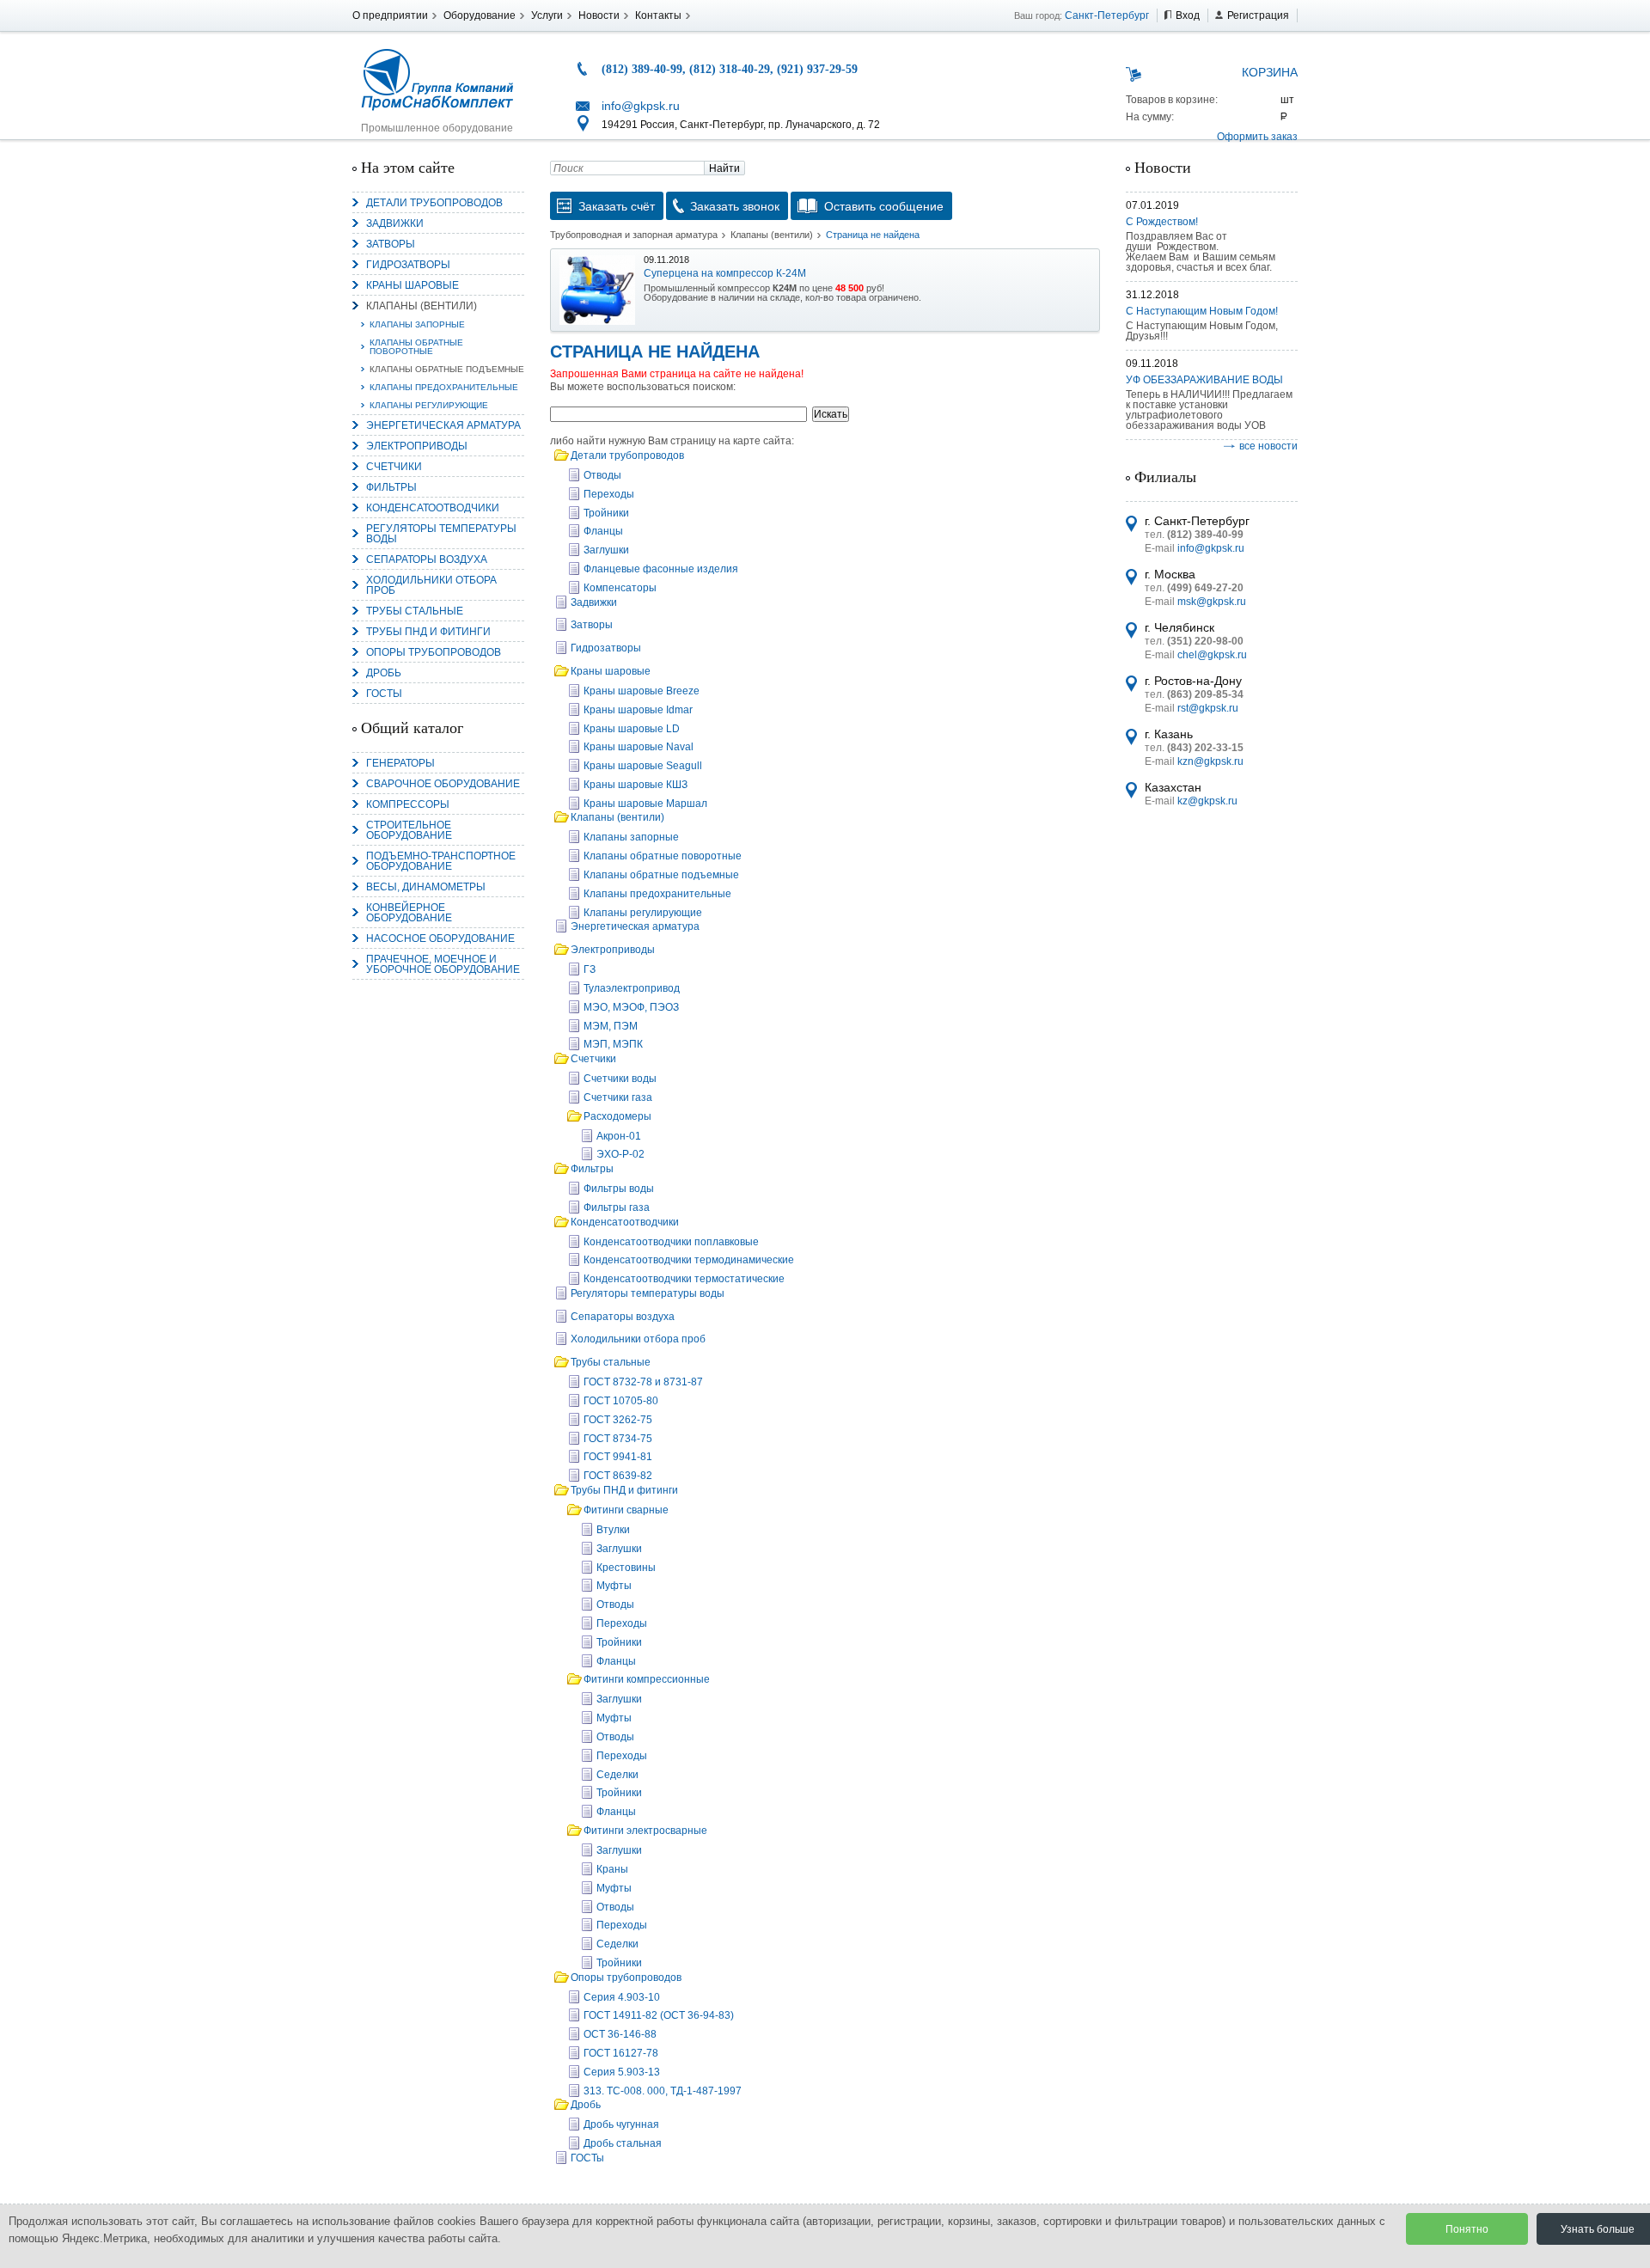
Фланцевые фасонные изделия (661, 569)
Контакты (658, 15)
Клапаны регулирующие (429, 405)
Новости (599, 15)
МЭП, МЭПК (613, 1044)
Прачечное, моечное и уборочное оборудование (443, 964)
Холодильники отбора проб (431, 585)
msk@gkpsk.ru (1212, 602)
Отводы (602, 475)
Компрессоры (408, 804)
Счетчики (394, 467)
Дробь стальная (623, 2143)
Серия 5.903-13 (622, 2072)
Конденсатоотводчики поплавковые (671, 1242)
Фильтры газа (617, 1207)
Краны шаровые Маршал (645, 804)
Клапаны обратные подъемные (447, 369)
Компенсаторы (620, 588)
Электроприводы (417, 446)
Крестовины (626, 1568)
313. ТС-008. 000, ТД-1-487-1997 (663, 2091)
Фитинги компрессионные (647, 1679)
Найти (724, 168)
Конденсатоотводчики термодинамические (689, 1260)
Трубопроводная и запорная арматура (634, 235)
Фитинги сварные (626, 1510)
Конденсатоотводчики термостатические (684, 1279)
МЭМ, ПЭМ (611, 1026)
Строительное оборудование (409, 830)
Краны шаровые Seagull (643, 766)
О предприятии (390, 15)
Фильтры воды (619, 1189)
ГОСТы (384, 694)
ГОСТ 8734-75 (618, 1439)
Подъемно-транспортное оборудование (441, 861)
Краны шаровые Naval (639, 747)
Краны (612, 1869)
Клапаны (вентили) (422, 306)
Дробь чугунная (621, 2124)
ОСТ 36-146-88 (620, 2034)
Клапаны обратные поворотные (416, 347)
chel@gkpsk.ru (1212, 655)
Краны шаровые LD (632, 729)
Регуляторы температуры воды (441, 534)
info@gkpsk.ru (641, 106)
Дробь (384, 673)
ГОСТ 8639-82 (618, 1476)
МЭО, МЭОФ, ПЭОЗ (631, 1007)
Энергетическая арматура (443, 425)
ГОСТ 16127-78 (621, 2053)
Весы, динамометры (426, 887)
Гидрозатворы (408, 265)
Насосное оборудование (440, 938)
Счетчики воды (620, 1079)
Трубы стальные (415, 611)
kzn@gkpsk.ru (1210, 761)
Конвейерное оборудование (409, 913)
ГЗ (590, 969)
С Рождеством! (1162, 222)
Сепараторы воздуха (427, 559)
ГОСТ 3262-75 (618, 1420)
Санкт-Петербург (1107, 15)
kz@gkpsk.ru (1207, 801)
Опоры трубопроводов (434, 652)
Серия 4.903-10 (622, 1997)
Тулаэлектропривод (632, 988)
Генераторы (400, 763)
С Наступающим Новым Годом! (1202, 311)
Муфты (614, 1586)
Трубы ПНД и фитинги (428, 632)
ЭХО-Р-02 (620, 1154)
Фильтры (391, 487)
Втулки (613, 1530)
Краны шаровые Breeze (642, 691)
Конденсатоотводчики (433, 508)
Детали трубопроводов (434, 203)
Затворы (391, 244)
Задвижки (395, 223)
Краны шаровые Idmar (638, 710)
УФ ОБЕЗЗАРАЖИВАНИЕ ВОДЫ (1204, 380)
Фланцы (603, 531)
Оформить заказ (1257, 137)
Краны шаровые (412, 285)
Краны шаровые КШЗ (636, 785)
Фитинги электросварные (645, 1831)
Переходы (609, 494)
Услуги (547, 15)
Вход (1188, 15)
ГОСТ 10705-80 (621, 1401)
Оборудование (480, 15)
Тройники (606, 513)
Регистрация (1258, 15)
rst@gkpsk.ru (1208, 708)
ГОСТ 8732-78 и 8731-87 (643, 1382)
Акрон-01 (619, 1136)
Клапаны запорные (417, 324)
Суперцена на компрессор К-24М (725, 273)
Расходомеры (617, 1116)
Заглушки (606, 550)
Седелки (617, 1775)
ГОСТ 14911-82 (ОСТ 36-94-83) (659, 2015)
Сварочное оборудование (443, 784)
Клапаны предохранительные (444, 387)
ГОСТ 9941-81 (618, 1457)
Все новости (1268, 446)
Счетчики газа (618, 1097)
